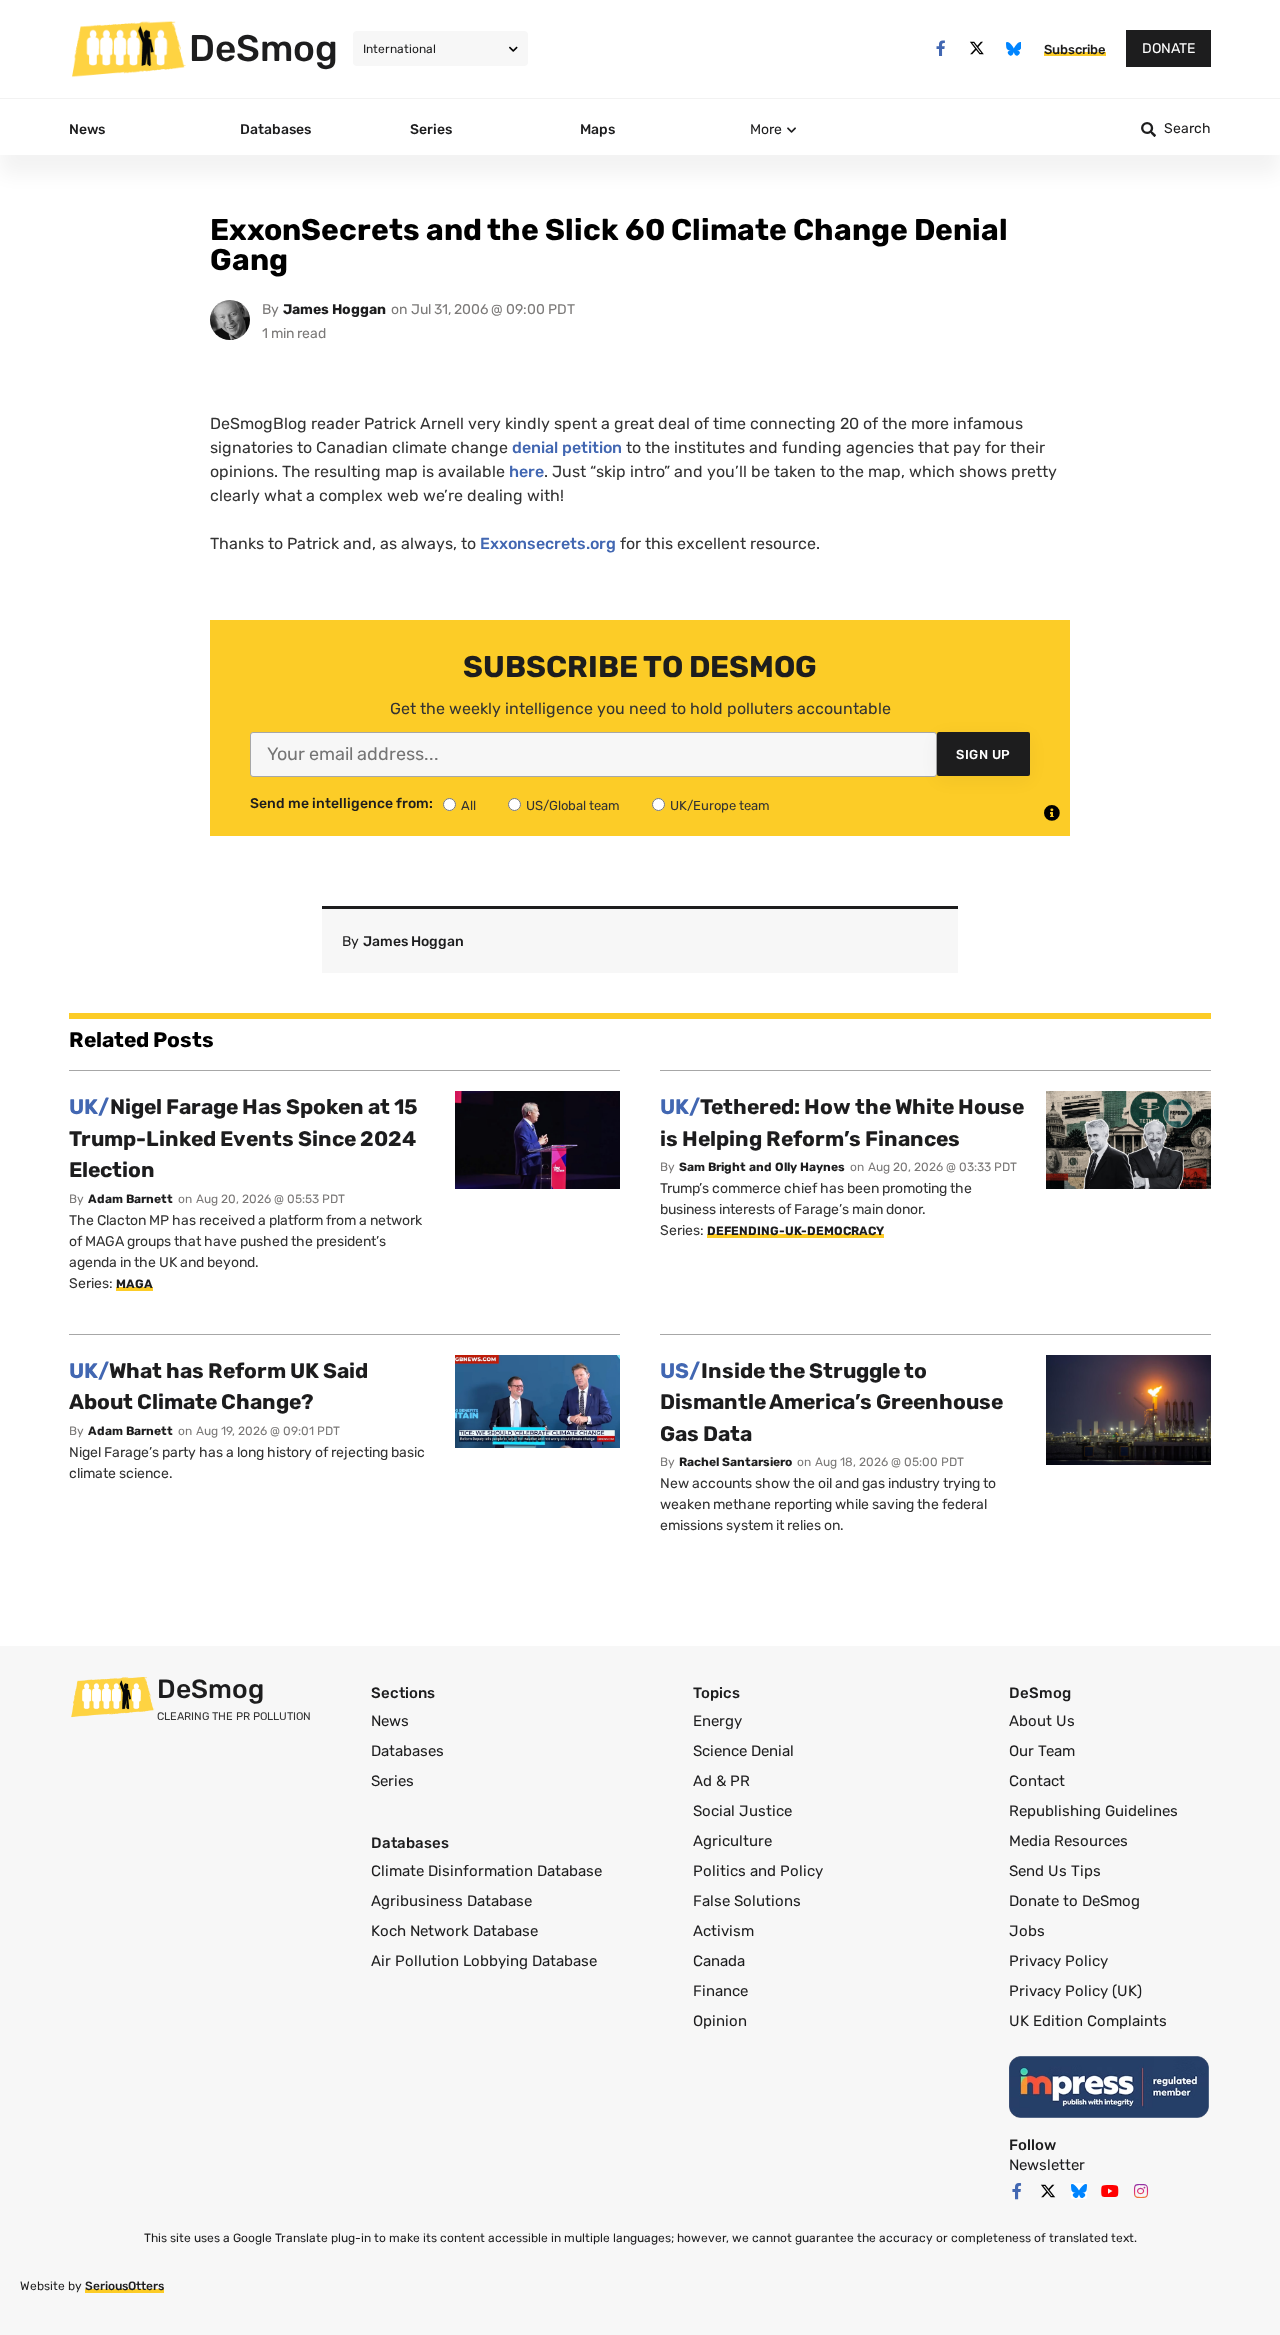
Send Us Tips (1055, 1871)
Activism (723, 1931)
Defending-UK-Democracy (795, 1231)
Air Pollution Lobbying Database (484, 1961)
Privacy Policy (1058, 1961)
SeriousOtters (124, 2286)
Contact (1037, 1781)
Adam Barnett (130, 1199)
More (766, 129)
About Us (1042, 1721)
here (526, 471)
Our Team (1042, 1751)
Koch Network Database (454, 1931)
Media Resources (1068, 1841)
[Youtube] (1110, 2191)
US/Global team (573, 805)
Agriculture (732, 1841)
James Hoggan (334, 309)
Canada (719, 1961)
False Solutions (747, 1901)
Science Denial (743, 1751)
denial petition (567, 447)
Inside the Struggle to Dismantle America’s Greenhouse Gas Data (831, 1402)
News (390, 1721)
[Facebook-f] (940, 48)
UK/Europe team (720, 805)
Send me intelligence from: (341, 804)
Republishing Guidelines (1093, 1811)
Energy (717, 1721)
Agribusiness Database (451, 1901)
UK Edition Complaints (1088, 2021)
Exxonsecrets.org (548, 543)
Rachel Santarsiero (735, 1462)
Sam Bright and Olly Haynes (762, 1167)
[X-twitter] (977, 48)
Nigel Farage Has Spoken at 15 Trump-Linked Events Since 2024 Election (243, 1138)
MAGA (134, 1284)
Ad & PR (721, 1781)
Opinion (720, 2021)
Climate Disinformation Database (486, 1871)
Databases (407, 1751)
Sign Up (983, 754)
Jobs (1027, 1931)
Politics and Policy (758, 1871)
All (468, 805)
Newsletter (1047, 2165)
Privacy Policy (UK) (1075, 1991)
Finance (720, 1991)
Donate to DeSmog (1074, 1901)
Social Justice (742, 1811)
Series (392, 1781)
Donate (1168, 48)
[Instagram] (1141, 2191)
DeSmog (263, 48)
